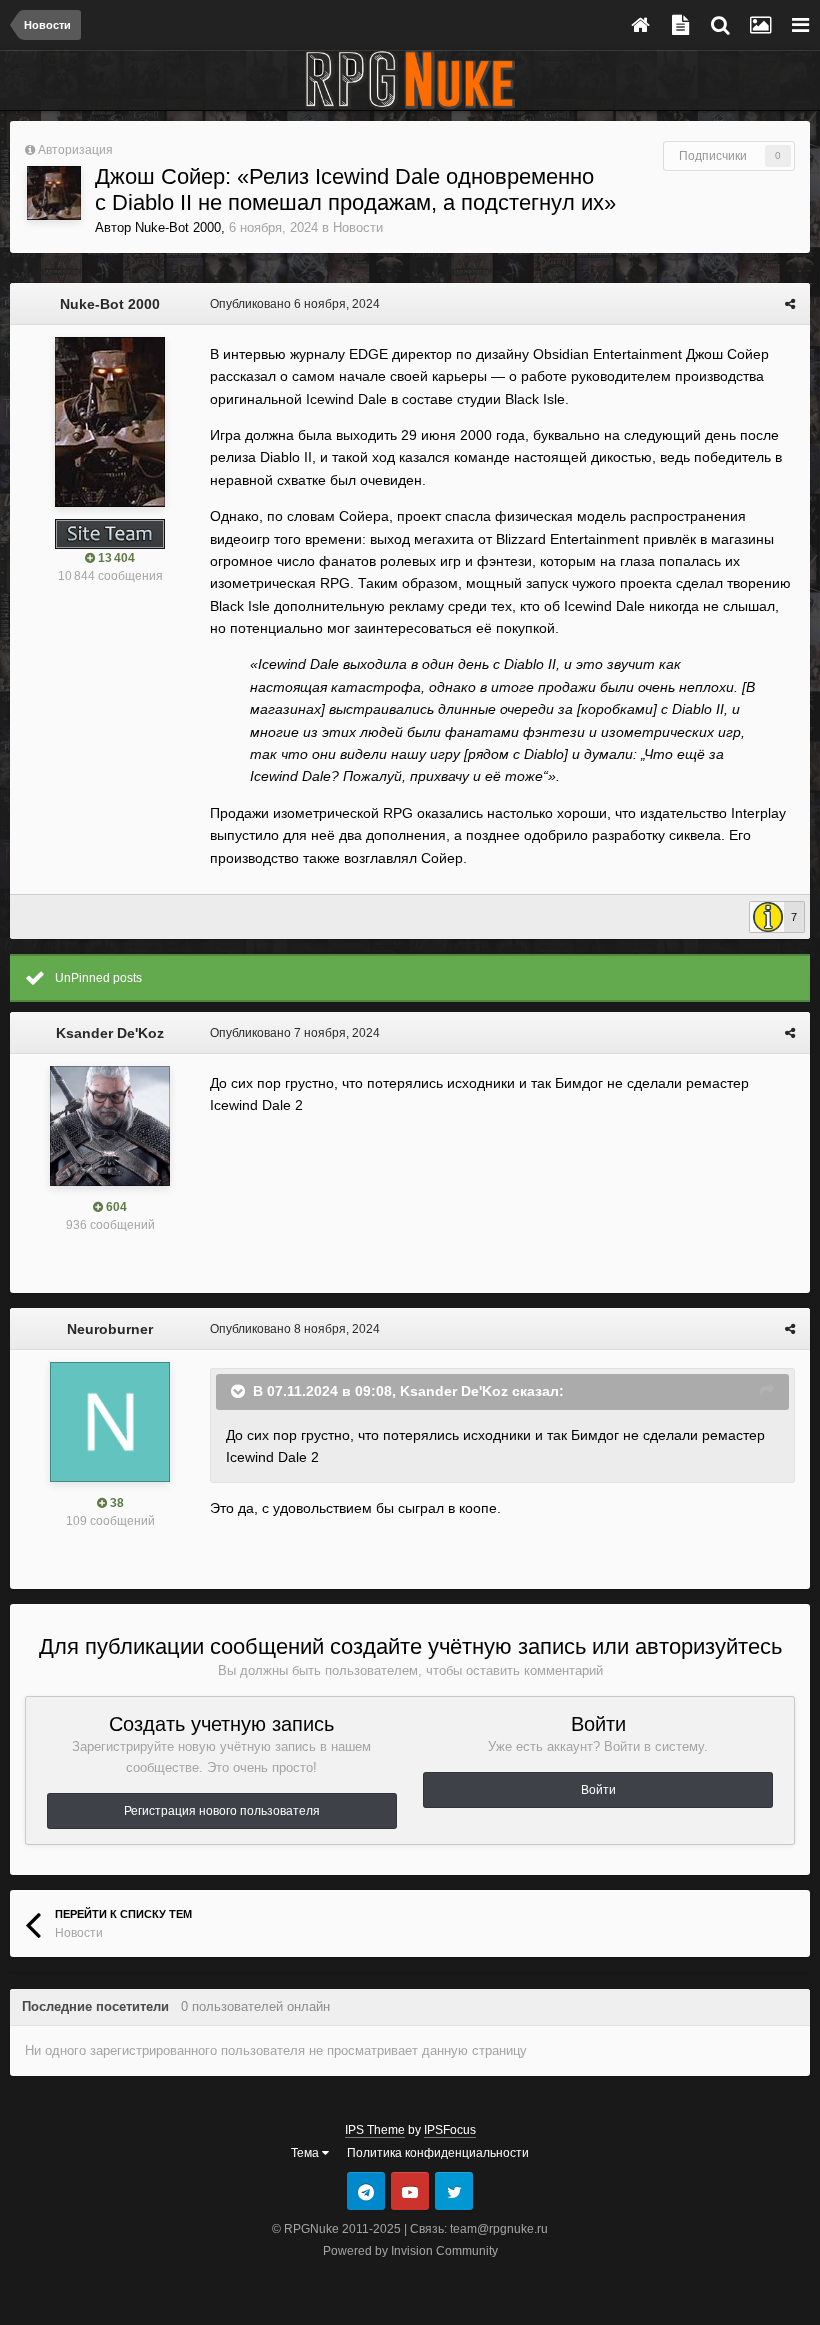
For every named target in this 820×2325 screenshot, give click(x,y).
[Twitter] (454, 2191)
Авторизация (75, 150)
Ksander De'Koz (110, 1033)
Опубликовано (295, 304)
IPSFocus (450, 2130)
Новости (358, 227)
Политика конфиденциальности (438, 2153)
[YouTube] (410, 2191)
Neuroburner (110, 1329)
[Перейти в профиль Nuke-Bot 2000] (54, 193)
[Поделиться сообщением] (790, 304)
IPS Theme (375, 2130)
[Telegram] (366, 2191)
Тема (306, 2153)
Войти (598, 1790)
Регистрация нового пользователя (222, 1811)
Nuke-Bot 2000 (178, 227)
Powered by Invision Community (410, 2251)
